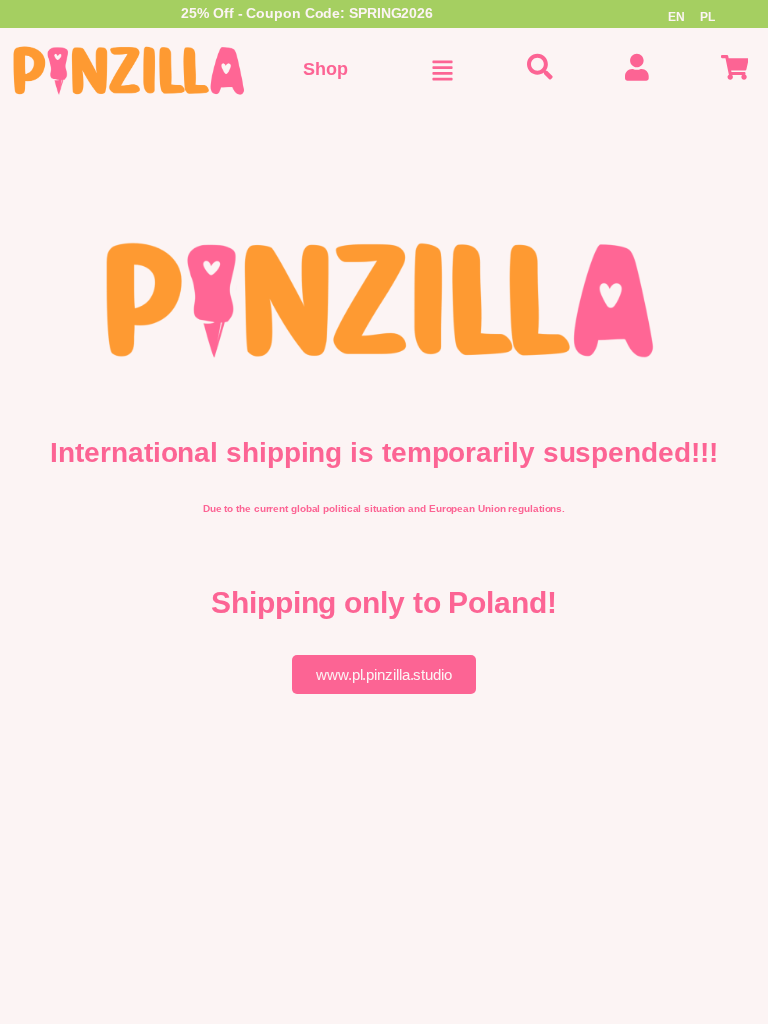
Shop (325, 69)
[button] (442, 71)
